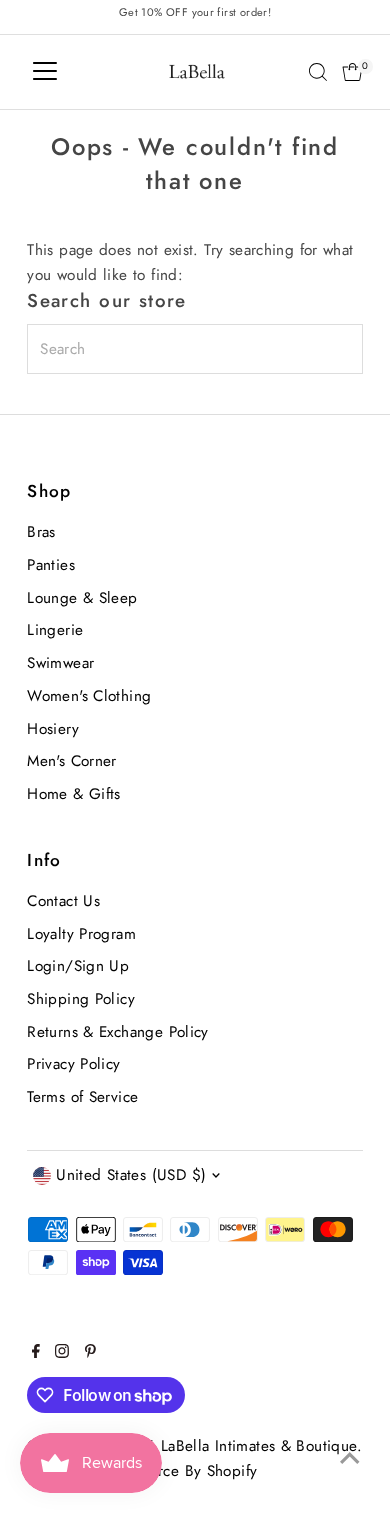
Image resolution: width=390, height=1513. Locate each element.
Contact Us (63, 901)
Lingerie (55, 630)
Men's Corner (72, 761)
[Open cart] (352, 72)
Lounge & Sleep (82, 598)
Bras (41, 532)
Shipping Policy (81, 999)
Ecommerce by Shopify (179, 1471)
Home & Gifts (74, 794)
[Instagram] (62, 1353)
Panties (51, 565)
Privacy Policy (73, 1064)
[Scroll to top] (350, 1458)
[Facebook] (36, 1353)
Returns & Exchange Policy (118, 1032)
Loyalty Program (81, 934)
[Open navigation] (45, 72)
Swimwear (60, 663)
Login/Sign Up (78, 966)
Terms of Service (82, 1097)
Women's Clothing (89, 696)
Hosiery (53, 729)
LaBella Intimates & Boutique (259, 1446)
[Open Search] (318, 72)
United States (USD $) (131, 1175)
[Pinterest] (90, 1353)
